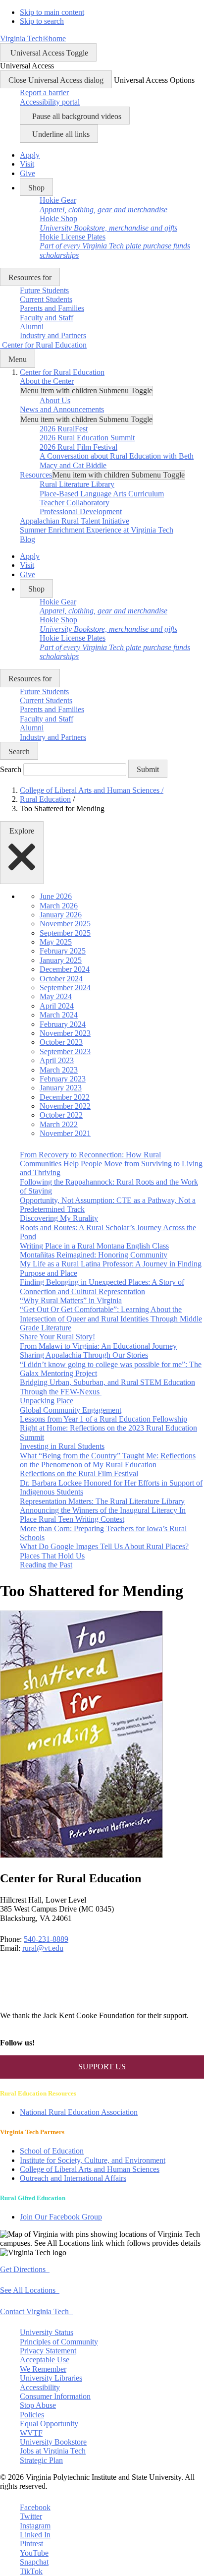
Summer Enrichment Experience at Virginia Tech (97, 530)
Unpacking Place (47, 1401)
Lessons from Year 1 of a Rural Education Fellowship (103, 1419)
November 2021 (65, 1133)
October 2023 (61, 1042)
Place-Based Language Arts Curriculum (102, 494)
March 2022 (59, 1124)
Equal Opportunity (49, 2424)
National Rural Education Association (79, 2112)
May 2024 (56, 996)
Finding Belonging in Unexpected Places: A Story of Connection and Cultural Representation (102, 1287)
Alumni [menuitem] (32, 327)
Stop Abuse (38, 2405)
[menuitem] (103, 205)
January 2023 (61, 1088)
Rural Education (45, 799)
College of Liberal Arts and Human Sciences (92, 790)
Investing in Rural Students (62, 1446)
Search (11, 769)
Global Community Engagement (71, 1410)
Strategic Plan (41, 2460)
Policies (32, 2415)
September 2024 (65, 988)
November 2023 (65, 1033)
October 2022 (61, 1115)
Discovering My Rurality (59, 1218)
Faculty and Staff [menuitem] (47, 318)
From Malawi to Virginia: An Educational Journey (98, 1346)
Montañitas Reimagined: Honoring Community (94, 1255)
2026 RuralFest (64, 429)
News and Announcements (62, 409)
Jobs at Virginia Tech (53, 2451)
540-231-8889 (46, 1939)
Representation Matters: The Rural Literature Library (102, 1501)
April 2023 (57, 1060)
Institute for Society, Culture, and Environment (93, 2160)
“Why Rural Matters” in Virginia (71, 1300)
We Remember (43, 2369)
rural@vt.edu (43, 1948)
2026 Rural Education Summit (87, 438)
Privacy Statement (48, 2351)
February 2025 (63, 951)
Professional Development (81, 511)
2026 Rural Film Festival (78, 447)
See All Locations (30, 2290)
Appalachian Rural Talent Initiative (75, 521)
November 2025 (65, 924)
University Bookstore (53, 2442)
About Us (55, 400)
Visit (27, 164)
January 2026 (61, 915)
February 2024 (63, 1024)
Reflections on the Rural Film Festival (79, 1473)
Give (27, 173)
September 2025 (65, 933)
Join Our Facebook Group (61, 2217)
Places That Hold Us (52, 1556)
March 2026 (59, 906)
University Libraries (51, 2378)
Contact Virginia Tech (36, 2311)
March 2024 (59, 1015)
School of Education (52, 2151)
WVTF (31, 2433)
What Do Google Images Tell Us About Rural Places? (104, 1546)
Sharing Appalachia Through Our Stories (84, 1355)
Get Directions (25, 2269)
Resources (36, 475)
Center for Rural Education (62, 372)
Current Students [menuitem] (46, 299)
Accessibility (40, 2387)
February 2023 (63, 1079)
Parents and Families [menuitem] (52, 308)
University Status (47, 2332)
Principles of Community (59, 2342)
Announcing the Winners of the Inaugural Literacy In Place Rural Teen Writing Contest (103, 1515)
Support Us (102, 2067)
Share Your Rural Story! (57, 1337)
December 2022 (65, 1097)
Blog (27, 539)
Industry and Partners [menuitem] (53, 335)
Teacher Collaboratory (75, 503)
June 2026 (56, 896)
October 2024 (61, 979)
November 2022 (65, 1106)
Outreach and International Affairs (73, 2178)
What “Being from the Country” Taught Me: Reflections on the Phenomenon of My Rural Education (108, 1460)
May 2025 (56, 942)
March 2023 (59, 1070)
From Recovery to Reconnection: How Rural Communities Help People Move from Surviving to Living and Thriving (111, 1164)
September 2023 (65, 1051)
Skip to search (42, 21)
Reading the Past (46, 1565)
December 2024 (65, 969)
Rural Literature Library (77, 484)
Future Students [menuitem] (44, 290)
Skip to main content (52, 12)
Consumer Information (55, 2396)
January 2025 (61, 960)
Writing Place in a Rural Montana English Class (94, 1246)
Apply (30, 155)
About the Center (47, 381)
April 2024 (57, 1006)
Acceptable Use (45, 2360)
